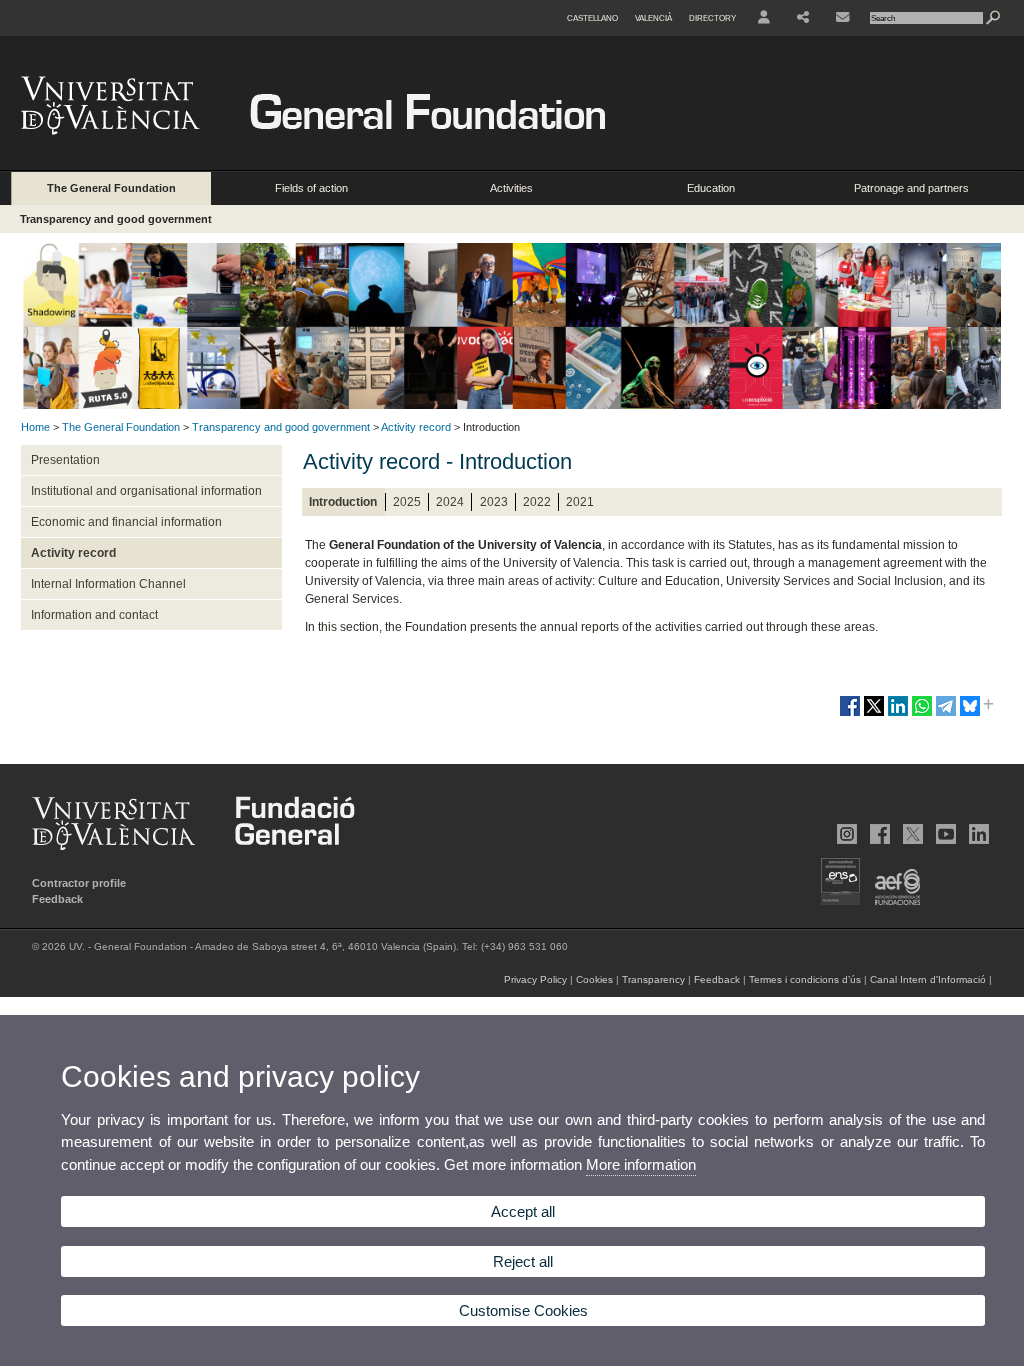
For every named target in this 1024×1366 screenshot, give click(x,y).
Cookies (594, 979)
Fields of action (311, 188)
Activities (511, 188)
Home (35, 427)
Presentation (65, 460)
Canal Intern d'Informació (928, 979)
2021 (580, 502)
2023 (494, 502)
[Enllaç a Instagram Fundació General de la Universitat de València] (845, 834)
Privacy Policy (535, 979)
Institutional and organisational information (146, 491)
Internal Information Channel (108, 584)
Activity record (416, 427)
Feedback (57, 899)
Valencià (653, 18)
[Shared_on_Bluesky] (970, 714)
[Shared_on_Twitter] (874, 714)
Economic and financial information (126, 522)
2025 (407, 502)
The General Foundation (111, 188)
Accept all (523, 1211)
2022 (537, 502)
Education (711, 188)
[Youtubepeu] (944, 834)
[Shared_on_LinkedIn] (898, 714)
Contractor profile (79, 883)
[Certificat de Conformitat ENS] (834, 901)
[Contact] (842, 18)
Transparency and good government (116, 219)
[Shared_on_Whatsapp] (922, 714)
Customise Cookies (523, 1310)
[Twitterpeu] (911, 834)
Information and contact (94, 615)
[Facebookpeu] (878, 834)
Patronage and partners (911, 188)
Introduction (343, 502)
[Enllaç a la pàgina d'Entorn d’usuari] (764, 18)
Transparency (653, 979)
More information (641, 1164)
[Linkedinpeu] (977, 834)
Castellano (592, 18)
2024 (450, 502)
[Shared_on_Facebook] (850, 714)
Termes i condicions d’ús (805, 979)
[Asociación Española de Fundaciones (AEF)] (891, 901)
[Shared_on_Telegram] (946, 714)
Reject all (523, 1261)
